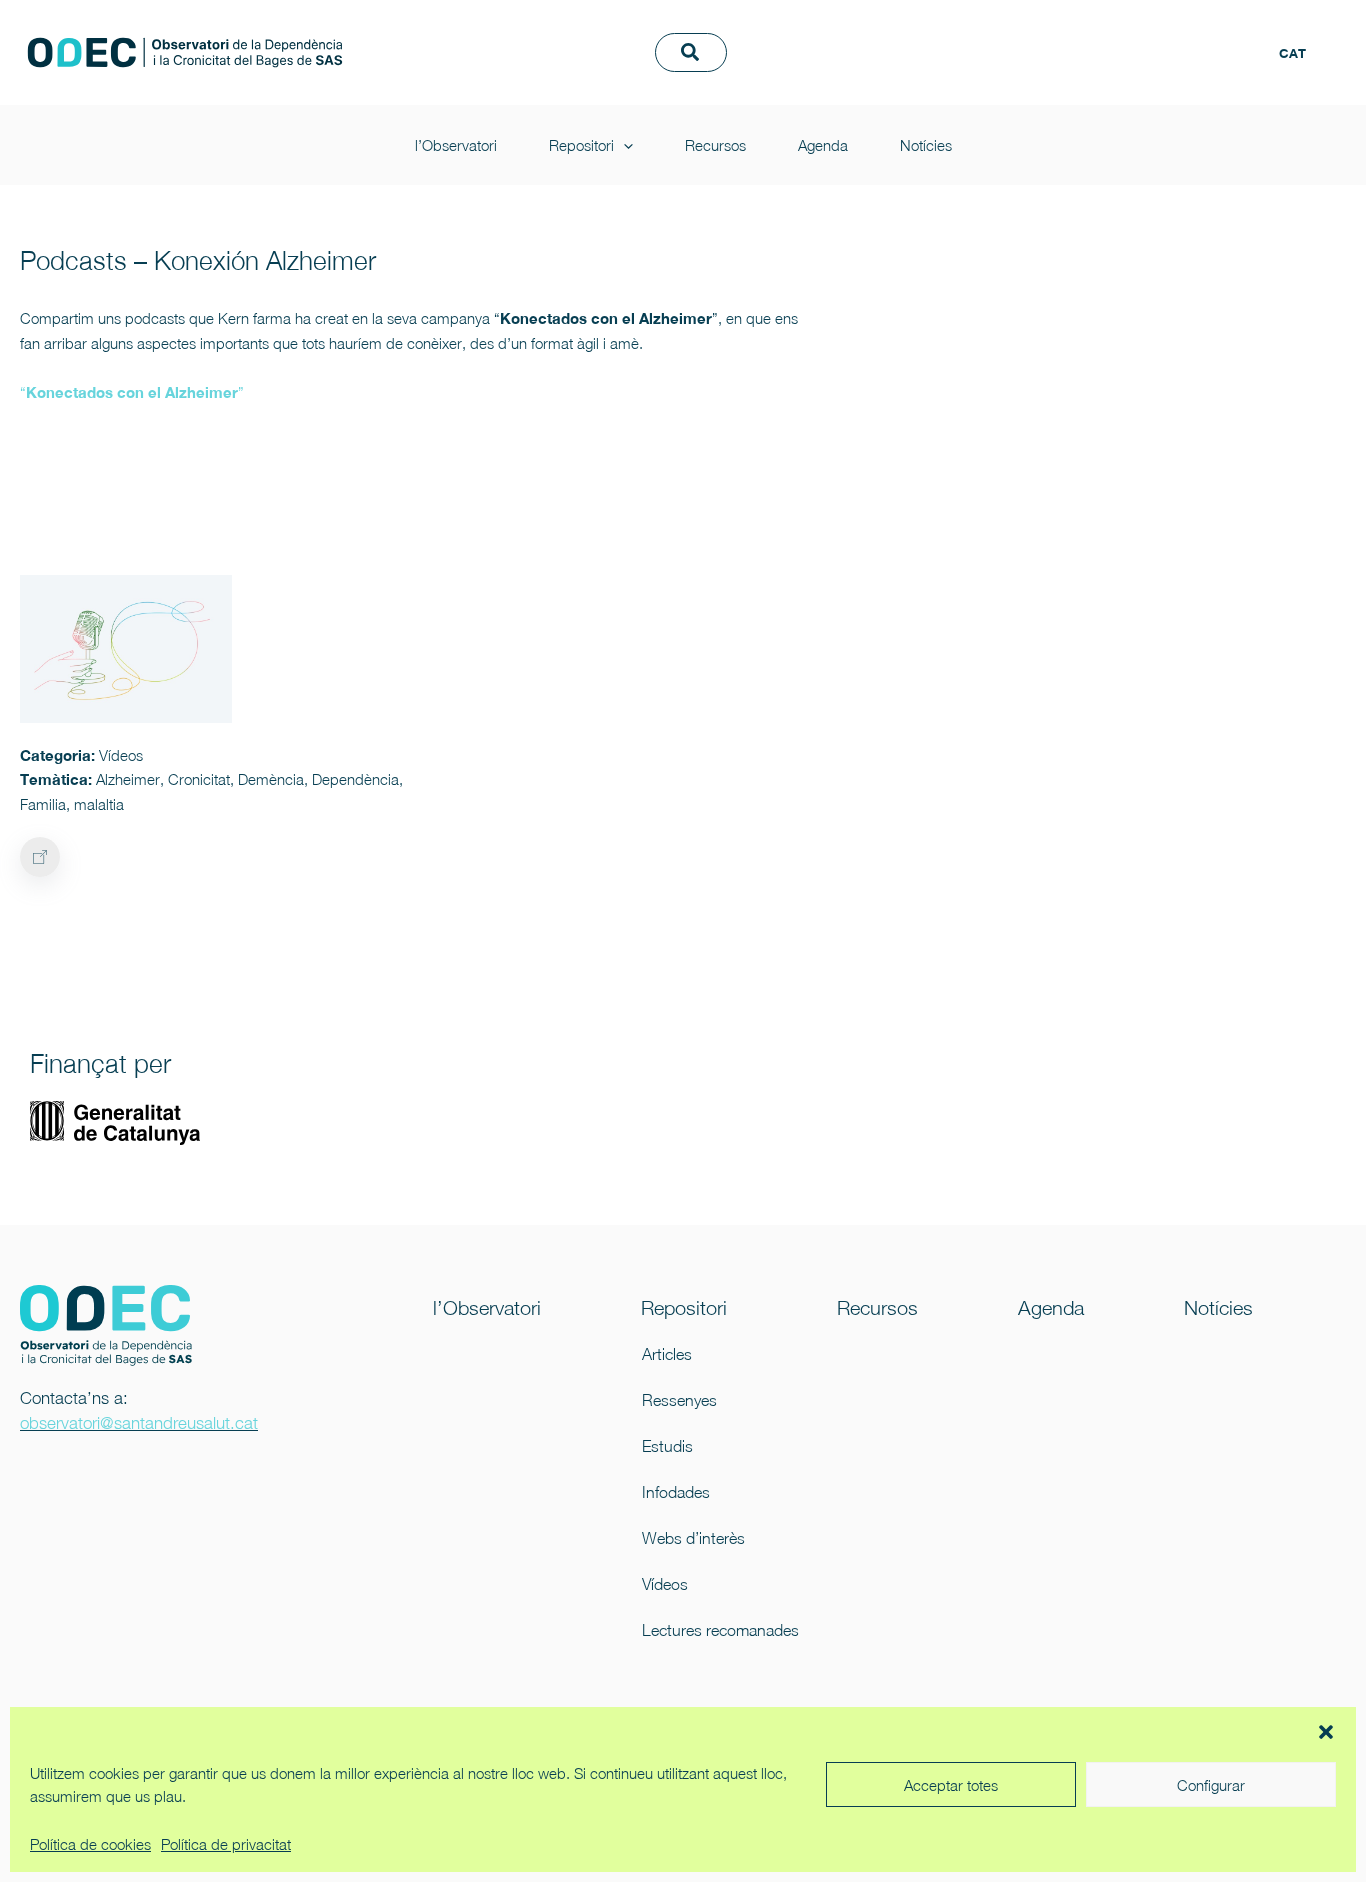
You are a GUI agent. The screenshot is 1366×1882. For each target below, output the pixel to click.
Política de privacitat (226, 1844)
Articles (667, 1354)
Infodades (676, 1492)
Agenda (1181, 31)
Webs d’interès (693, 1538)
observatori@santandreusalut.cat (139, 1423)
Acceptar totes (951, 1785)
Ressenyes (679, 1400)
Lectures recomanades (706, 1630)
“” (132, 392)
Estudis (667, 1446)
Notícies (799, 73)
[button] (1326, 1732)
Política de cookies (90, 1844)
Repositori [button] (939, 31)
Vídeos (665, 1584)
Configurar (1211, 1785)
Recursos (1073, 31)
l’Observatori (814, 31)
